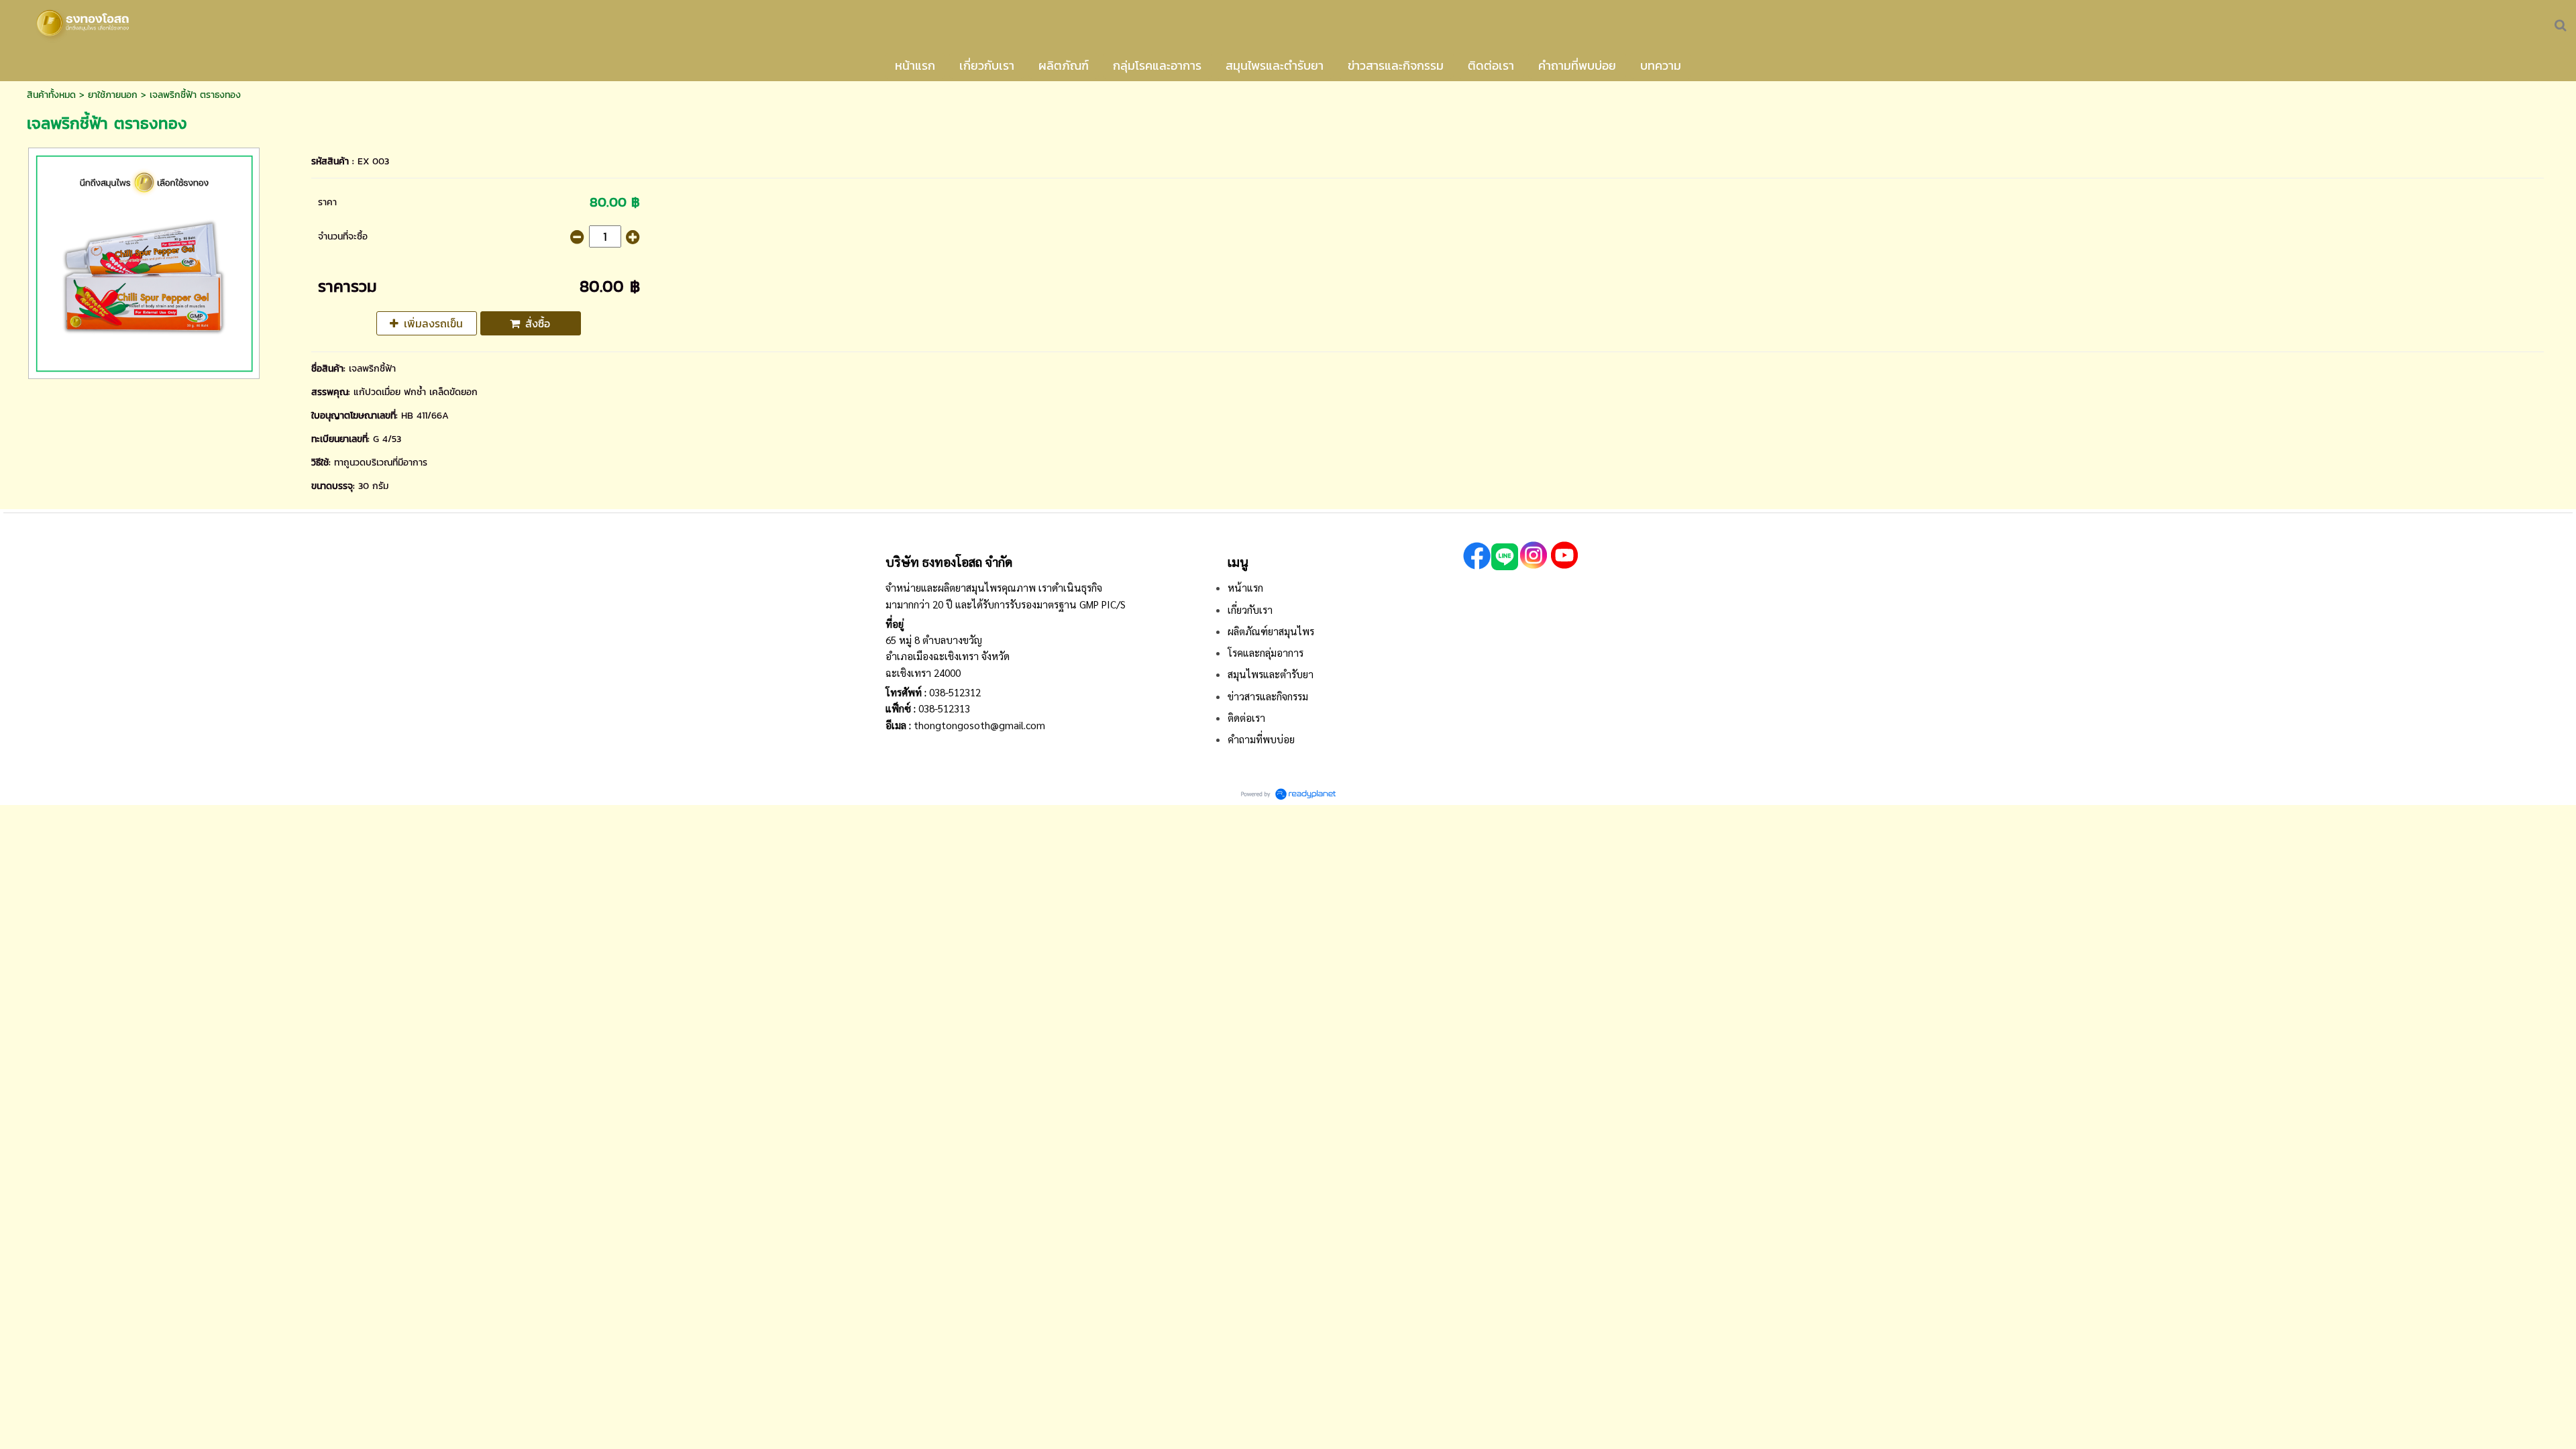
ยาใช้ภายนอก (113, 95)
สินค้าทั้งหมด (51, 95)
